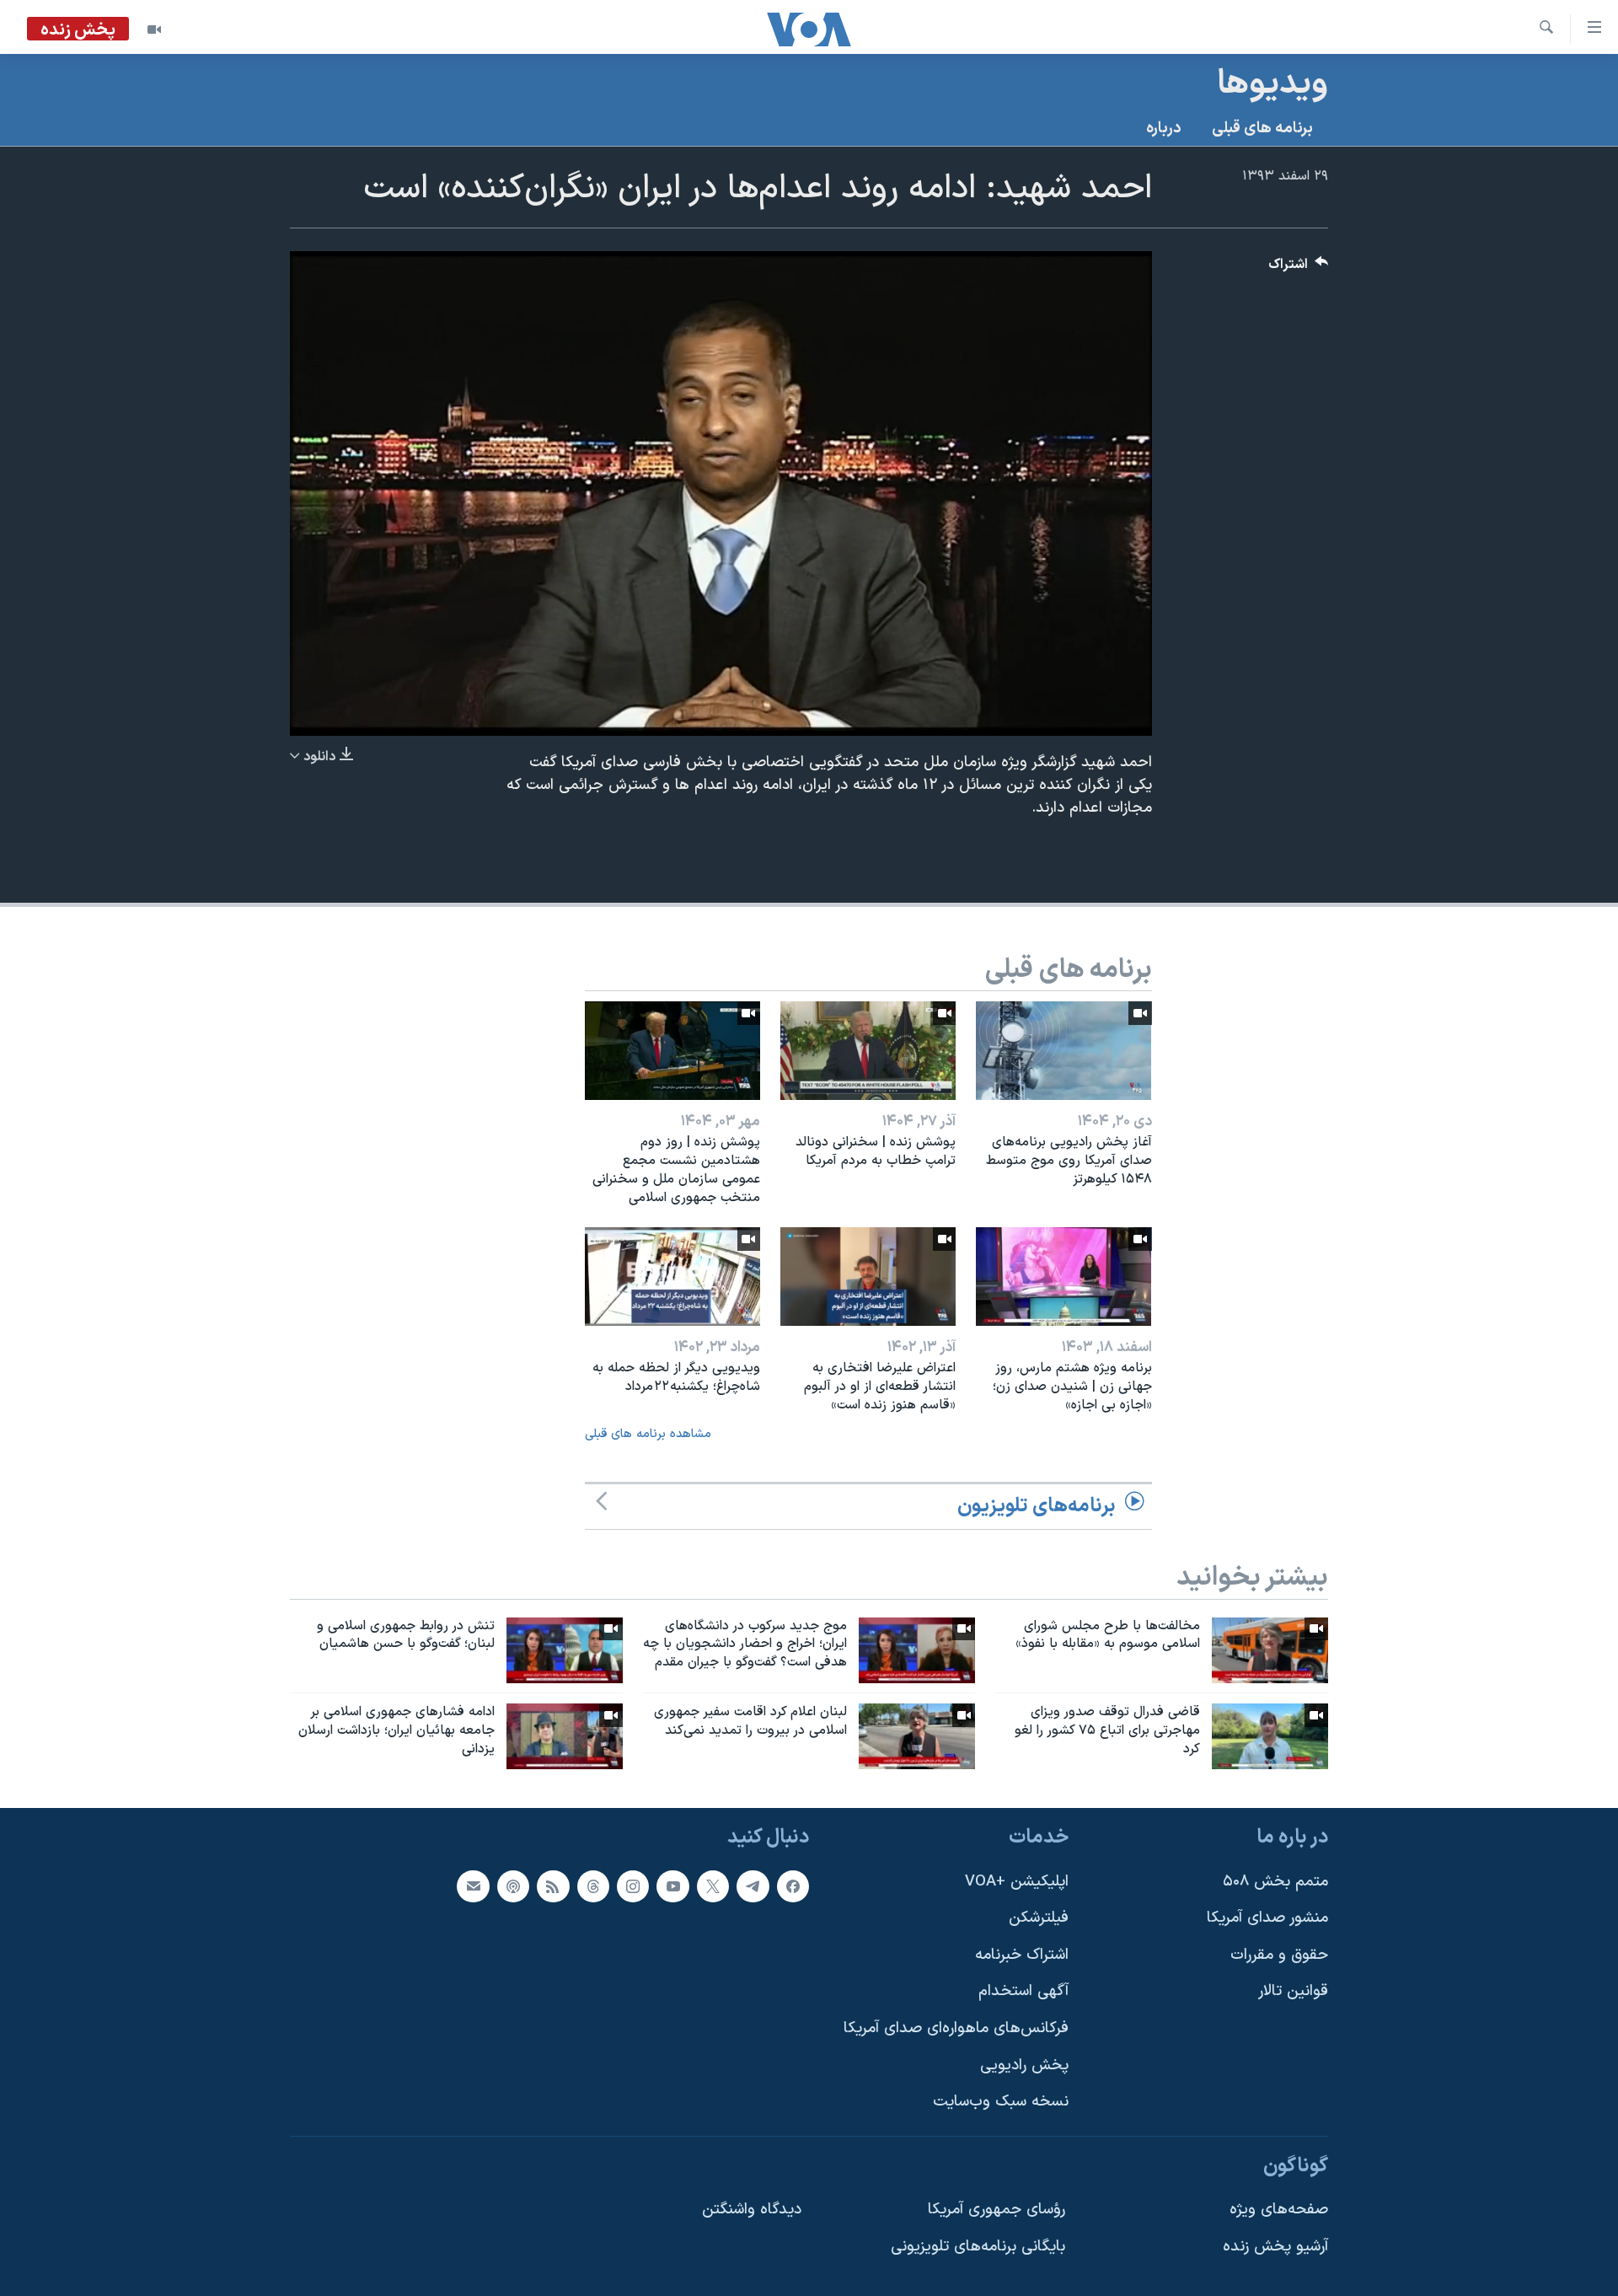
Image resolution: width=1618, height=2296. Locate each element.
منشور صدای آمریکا (1267, 1918)
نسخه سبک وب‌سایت (1001, 2102)
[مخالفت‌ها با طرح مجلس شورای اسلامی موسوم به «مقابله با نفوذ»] (1270, 1650)
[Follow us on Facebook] (793, 1886)
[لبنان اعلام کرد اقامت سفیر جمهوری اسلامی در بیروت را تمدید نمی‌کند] (917, 1736)
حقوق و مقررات (1279, 1955)
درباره (1164, 129)
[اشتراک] (473, 1886)
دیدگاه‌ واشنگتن (752, 2210)
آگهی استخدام (1023, 1991)
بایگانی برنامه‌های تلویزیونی (978, 2247)
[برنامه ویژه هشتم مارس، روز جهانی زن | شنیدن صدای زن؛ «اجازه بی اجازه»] (1063, 1277)
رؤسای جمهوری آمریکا (997, 2210)
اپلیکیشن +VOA (1017, 1881)
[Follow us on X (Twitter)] (713, 1886)
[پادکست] (513, 1886)
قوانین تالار (1293, 1991)
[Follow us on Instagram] (633, 1886)
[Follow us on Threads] (593, 1886)
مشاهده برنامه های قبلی (648, 1434)
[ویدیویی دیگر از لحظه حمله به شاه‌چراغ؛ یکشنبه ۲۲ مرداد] (672, 1277)
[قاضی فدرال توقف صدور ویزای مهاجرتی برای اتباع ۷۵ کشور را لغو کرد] (1270, 1736)
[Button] (1299, 268)
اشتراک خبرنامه (1022, 1955)
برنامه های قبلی (1262, 129)
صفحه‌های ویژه (1279, 2210)
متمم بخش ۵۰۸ (1275, 1881)
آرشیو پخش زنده (1275, 2247)
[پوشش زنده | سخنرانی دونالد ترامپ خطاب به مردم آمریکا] (868, 1051)
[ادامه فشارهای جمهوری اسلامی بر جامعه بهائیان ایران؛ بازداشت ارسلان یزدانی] (565, 1736)
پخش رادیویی (1024, 2065)
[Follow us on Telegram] (753, 1886)
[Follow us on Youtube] (672, 1886)
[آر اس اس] (553, 1886)
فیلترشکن (1039, 1918)
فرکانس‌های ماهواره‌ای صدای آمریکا (956, 2028)
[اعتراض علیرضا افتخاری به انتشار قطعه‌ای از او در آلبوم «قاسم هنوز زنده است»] (868, 1277)
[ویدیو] (154, 30)
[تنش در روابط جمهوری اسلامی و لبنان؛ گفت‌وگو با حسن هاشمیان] (565, 1650)
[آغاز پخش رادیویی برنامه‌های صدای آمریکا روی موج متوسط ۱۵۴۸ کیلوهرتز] (1063, 1051)
